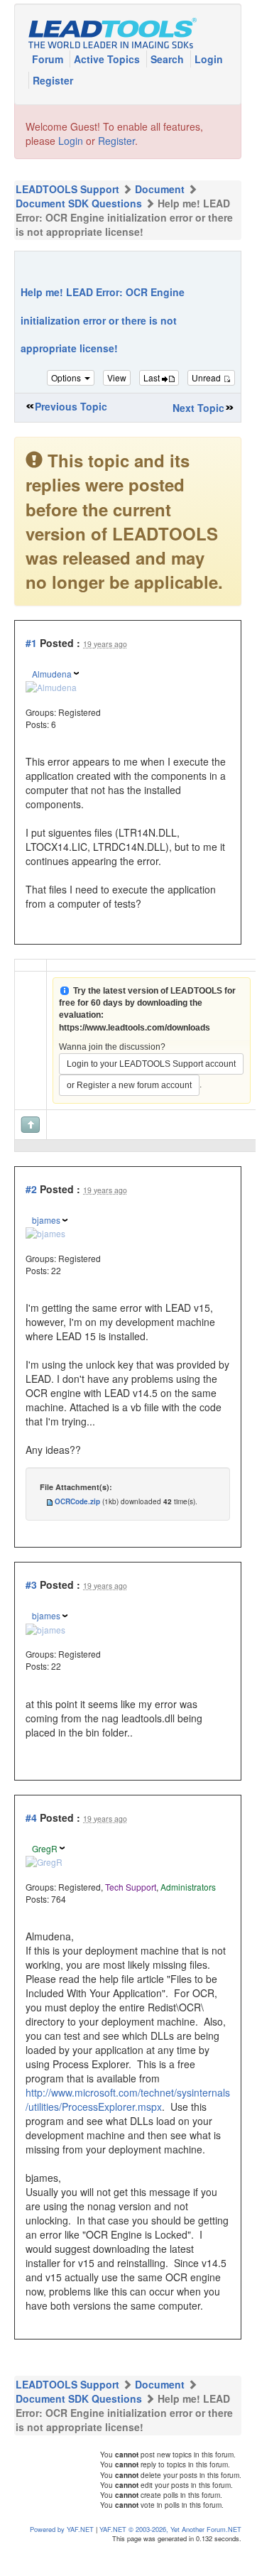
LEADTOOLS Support (67, 189)
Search (169, 59)
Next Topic (198, 408)
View (117, 377)
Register (53, 80)
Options (67, 377)
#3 (31, 1585)
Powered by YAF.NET (62, 2529)
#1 (31, 643)
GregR (45, 1848)
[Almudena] (51, 686)
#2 (31, 1189)
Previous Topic (71, 406)
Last (153, 377)
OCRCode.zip (77, 1501)
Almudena (52, 674)
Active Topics (108, 59)
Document (160, 189)
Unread (207, 377)
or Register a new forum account (129, 1085)
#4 (31, 1817)
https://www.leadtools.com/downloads (135, 1028)
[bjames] (45, 1232)
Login (209, 59)
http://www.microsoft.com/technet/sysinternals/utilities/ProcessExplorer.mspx (128, 2099)
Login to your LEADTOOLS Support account (151, 1064)
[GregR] (44, 1860)
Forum (49, 59)
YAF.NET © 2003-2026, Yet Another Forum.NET (170, 2529)
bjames (46, 1220)
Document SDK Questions (79, 203)
